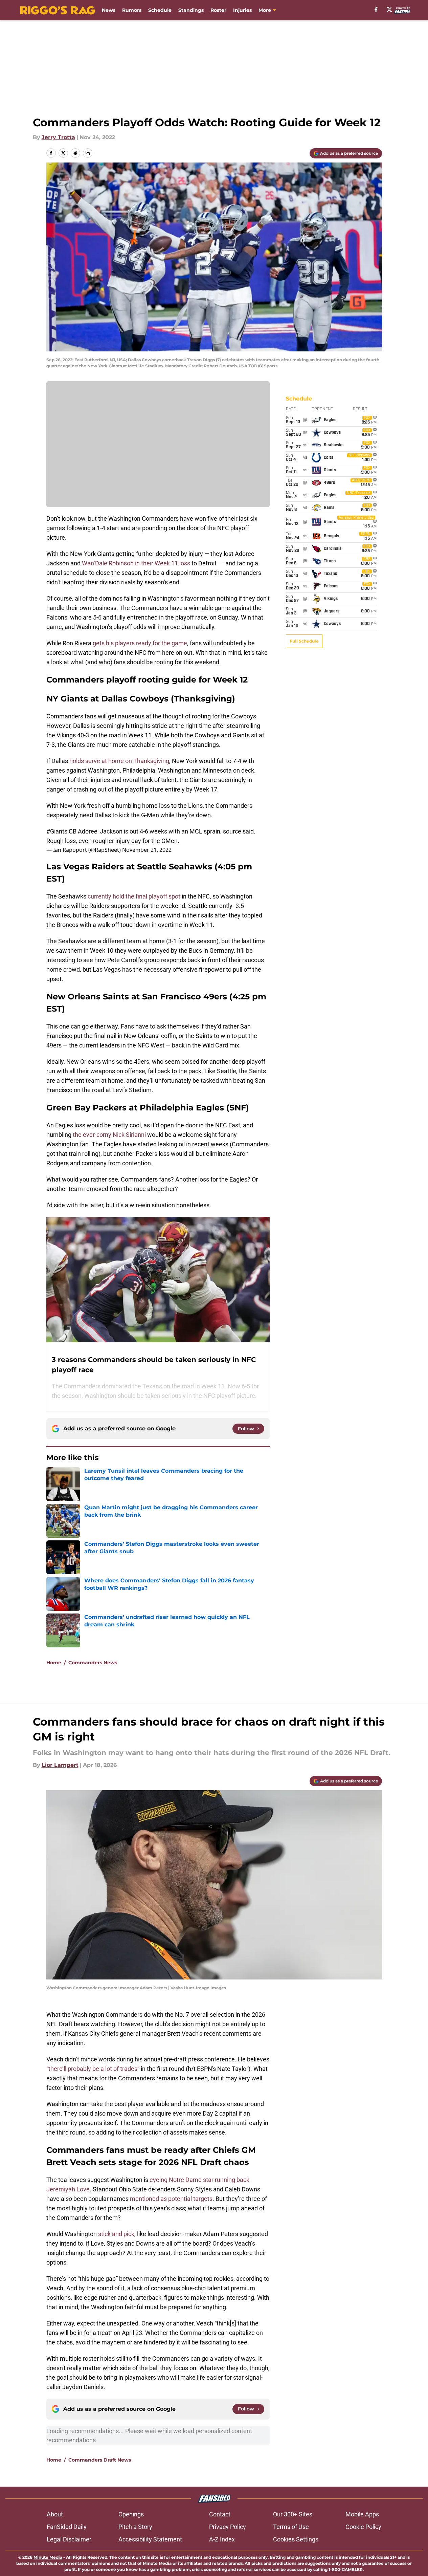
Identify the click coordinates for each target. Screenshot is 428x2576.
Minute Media (48, 2557)
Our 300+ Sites (293, 2514)
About (55, 2514)
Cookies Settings (296, 2539)
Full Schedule (304, 641)
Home (54, 1663)
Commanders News (93, 1663)
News (109, 10)
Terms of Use (291, 2527)
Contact (220, 2514)
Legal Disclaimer (69, 2539)
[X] (389, 9)
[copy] (88, 153)
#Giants (57, 831)
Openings (131, 2514)
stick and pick (116, 2234)
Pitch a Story (135, 2527)
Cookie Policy (363, 2527)
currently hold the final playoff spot (134, 896)
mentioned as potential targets (171, 2199)
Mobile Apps (362, 2514)
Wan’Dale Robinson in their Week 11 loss (136, 563)
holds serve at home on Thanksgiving (119, 761)
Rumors (132, 10)
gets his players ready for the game (139, 643)
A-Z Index (222, 2539)
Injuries (242, 10)
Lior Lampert (60, 1765)
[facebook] (376, 9)
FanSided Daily (67, 2527)
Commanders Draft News (100, 2460)
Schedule (160, 10)
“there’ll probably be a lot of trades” (93, 2069)
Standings (191, 10)
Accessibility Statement (150, 2539)
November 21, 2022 (147, 850)
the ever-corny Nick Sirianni (109, 1135)
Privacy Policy (228, 2527)
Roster (218, 10)
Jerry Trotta (58, 137)
